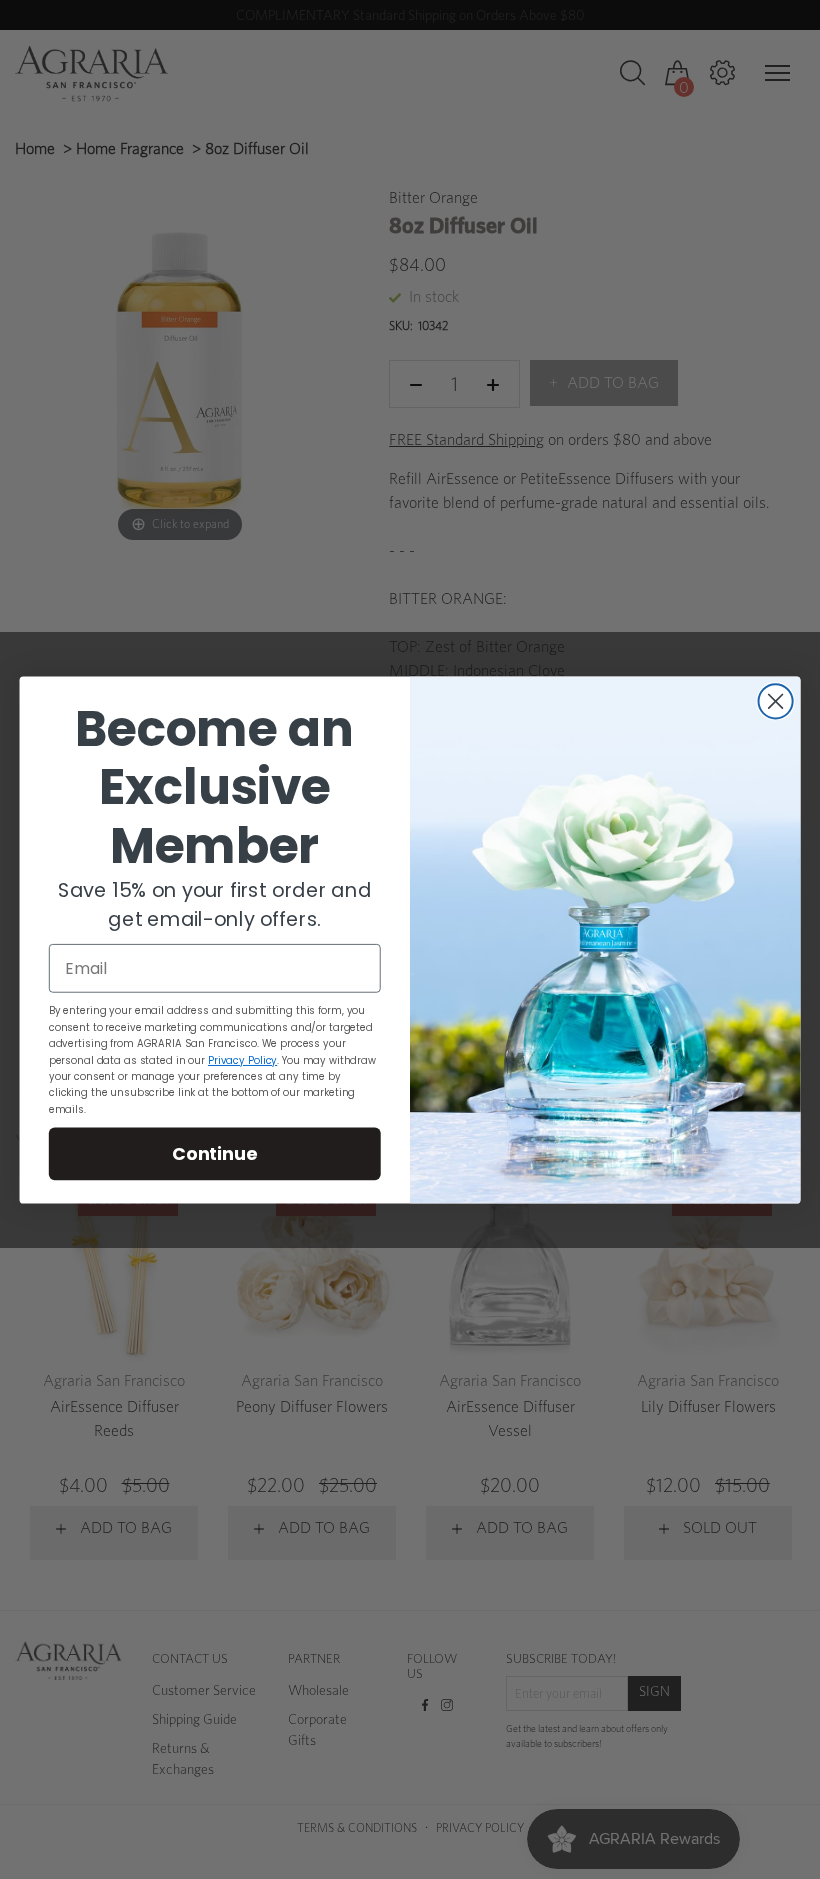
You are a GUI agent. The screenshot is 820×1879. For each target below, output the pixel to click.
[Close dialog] (776, 701)
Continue (214, 1152)
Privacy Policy (242, 1059)
